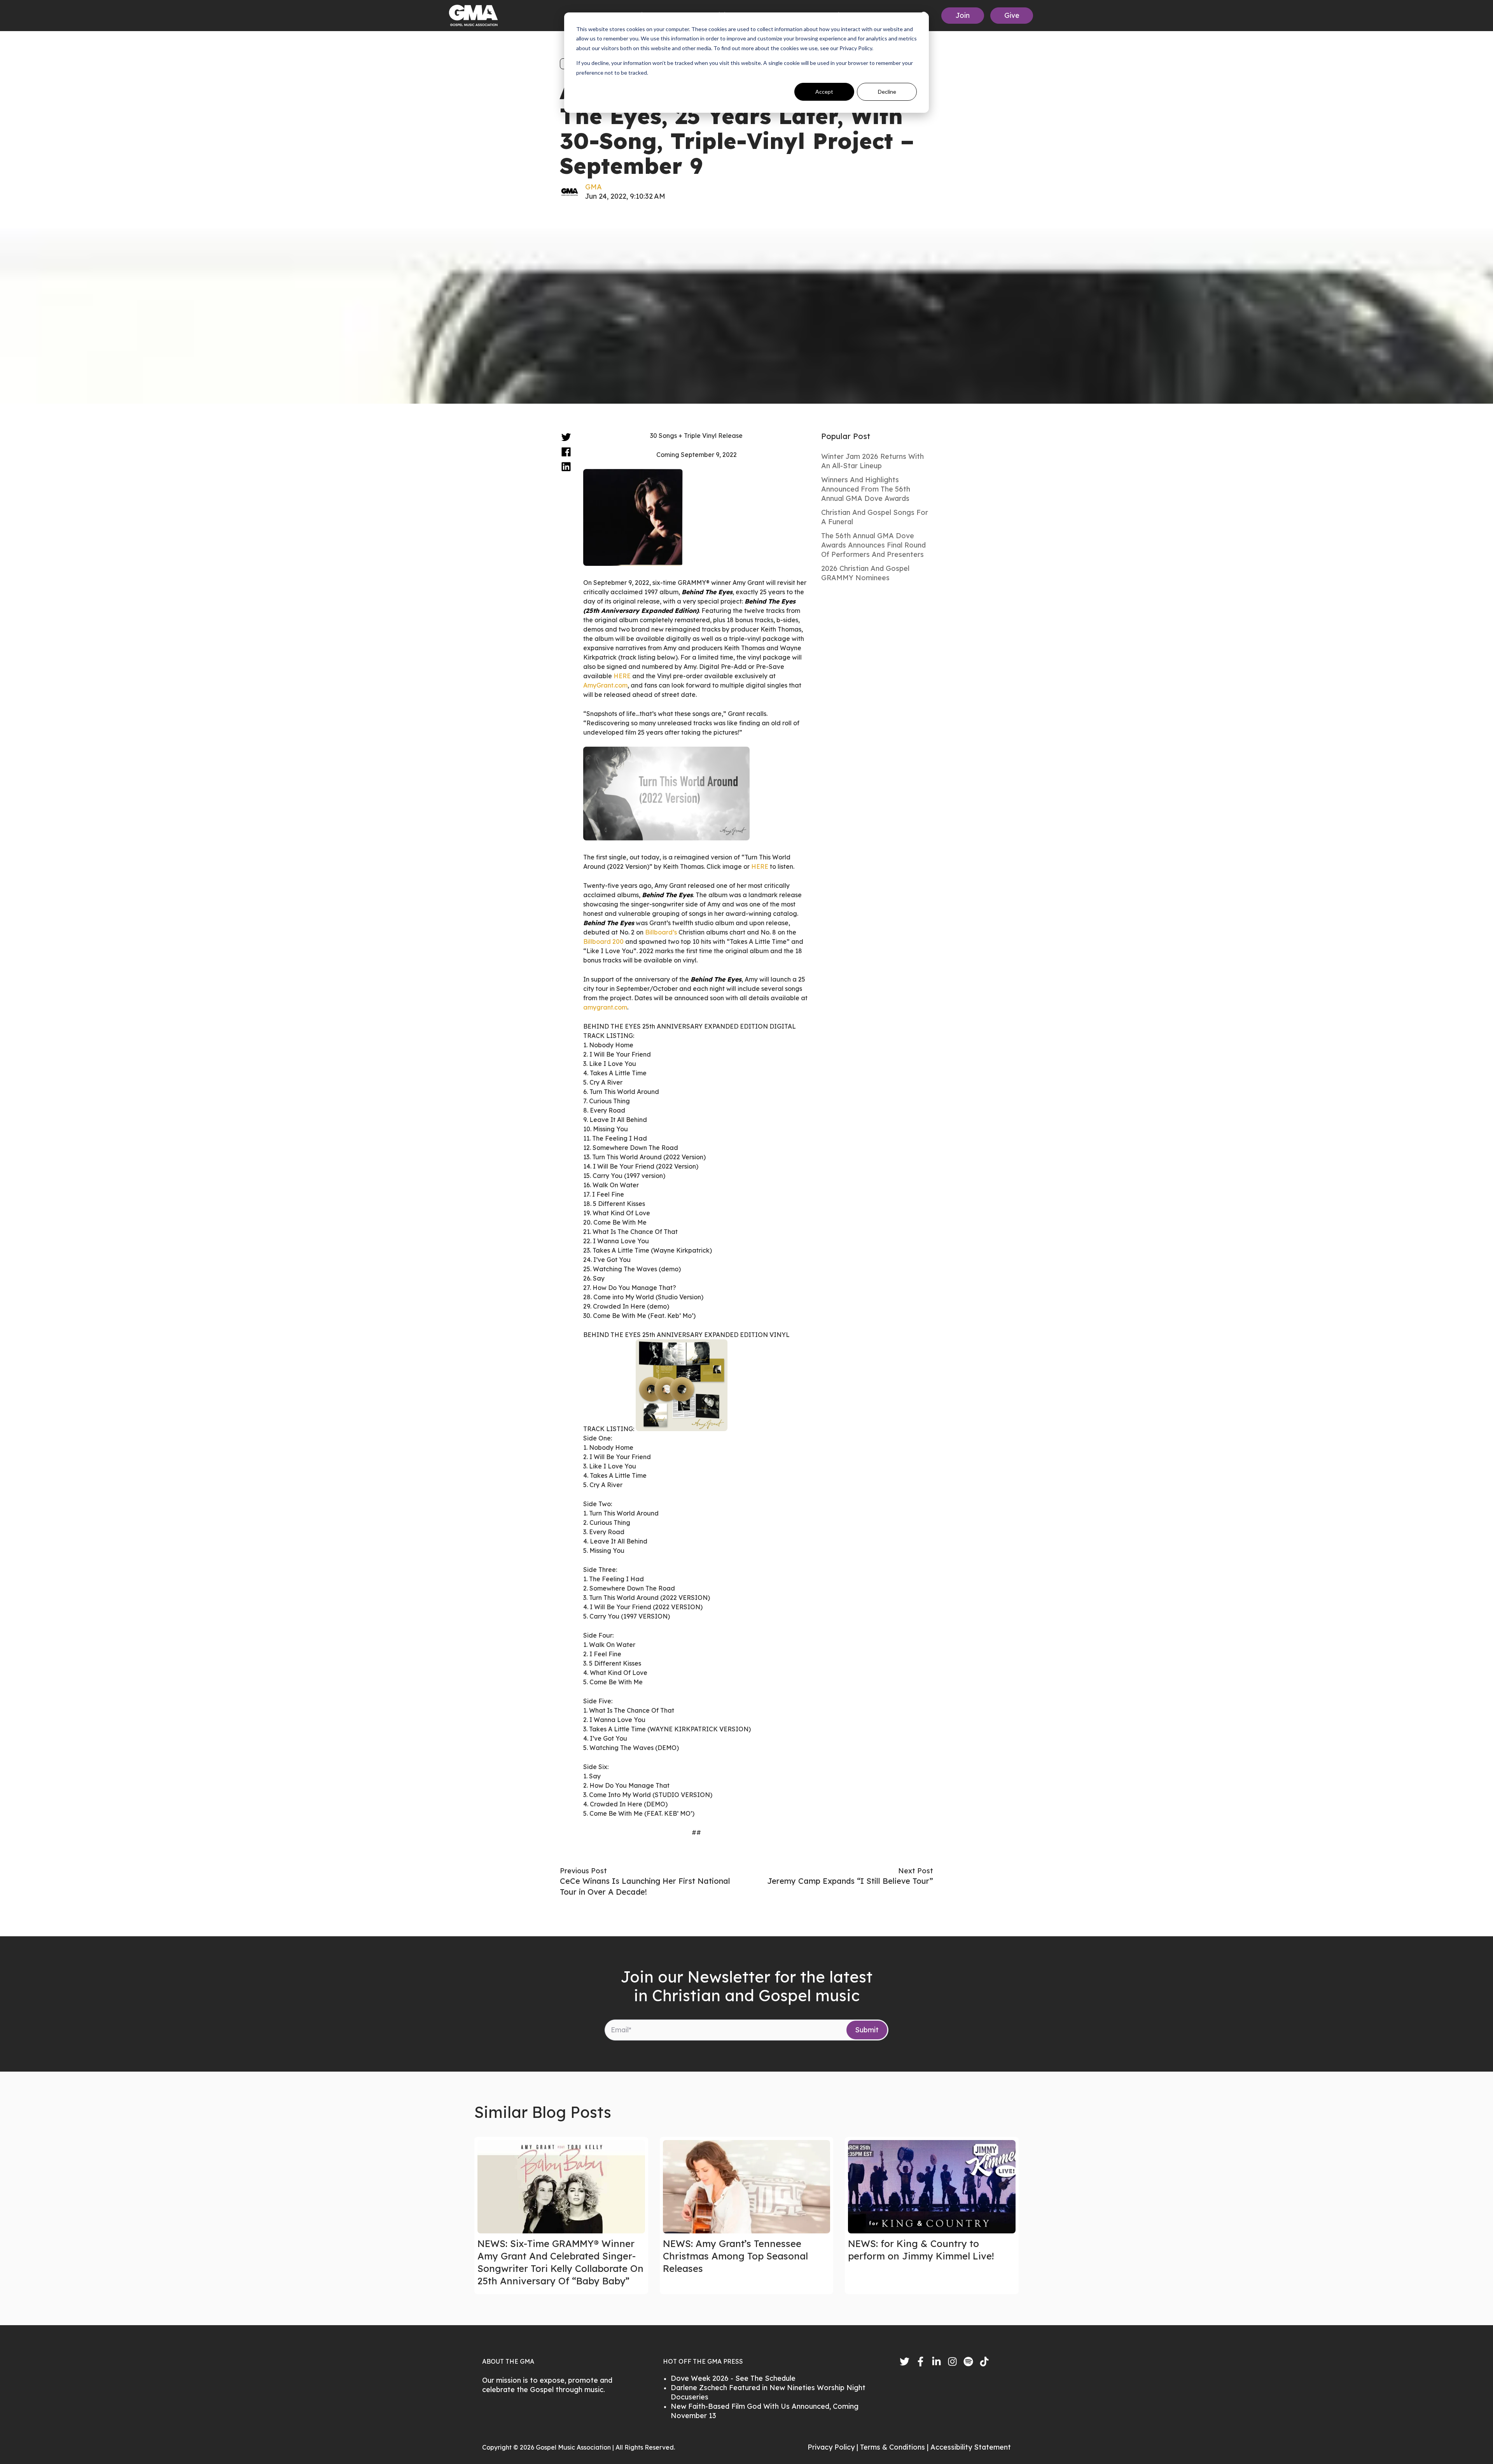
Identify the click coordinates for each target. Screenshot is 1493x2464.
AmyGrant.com (605, 685)
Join (963, 15)
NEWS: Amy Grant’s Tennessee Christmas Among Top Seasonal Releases (735, 2256)
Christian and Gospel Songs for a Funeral (875, 517)
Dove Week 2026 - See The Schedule (733, 2378)
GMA (594, 187)
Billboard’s (661, 932)
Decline (887, 92)
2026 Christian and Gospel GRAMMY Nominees (865, 573)
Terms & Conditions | (895, 2447)
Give (1012, 15)
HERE (622, 676)
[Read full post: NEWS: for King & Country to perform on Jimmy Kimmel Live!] (932, 2187)
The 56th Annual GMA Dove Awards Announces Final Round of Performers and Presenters (873, 545)
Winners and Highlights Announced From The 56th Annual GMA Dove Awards (866, 489)
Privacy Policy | (834, 2447)
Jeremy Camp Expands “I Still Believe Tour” (850, 1881)
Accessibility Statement (971, 2447)
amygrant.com (605, 1007)
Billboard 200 (603, 941)
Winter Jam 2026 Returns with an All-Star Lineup (872, 461)
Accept (824, 92)
